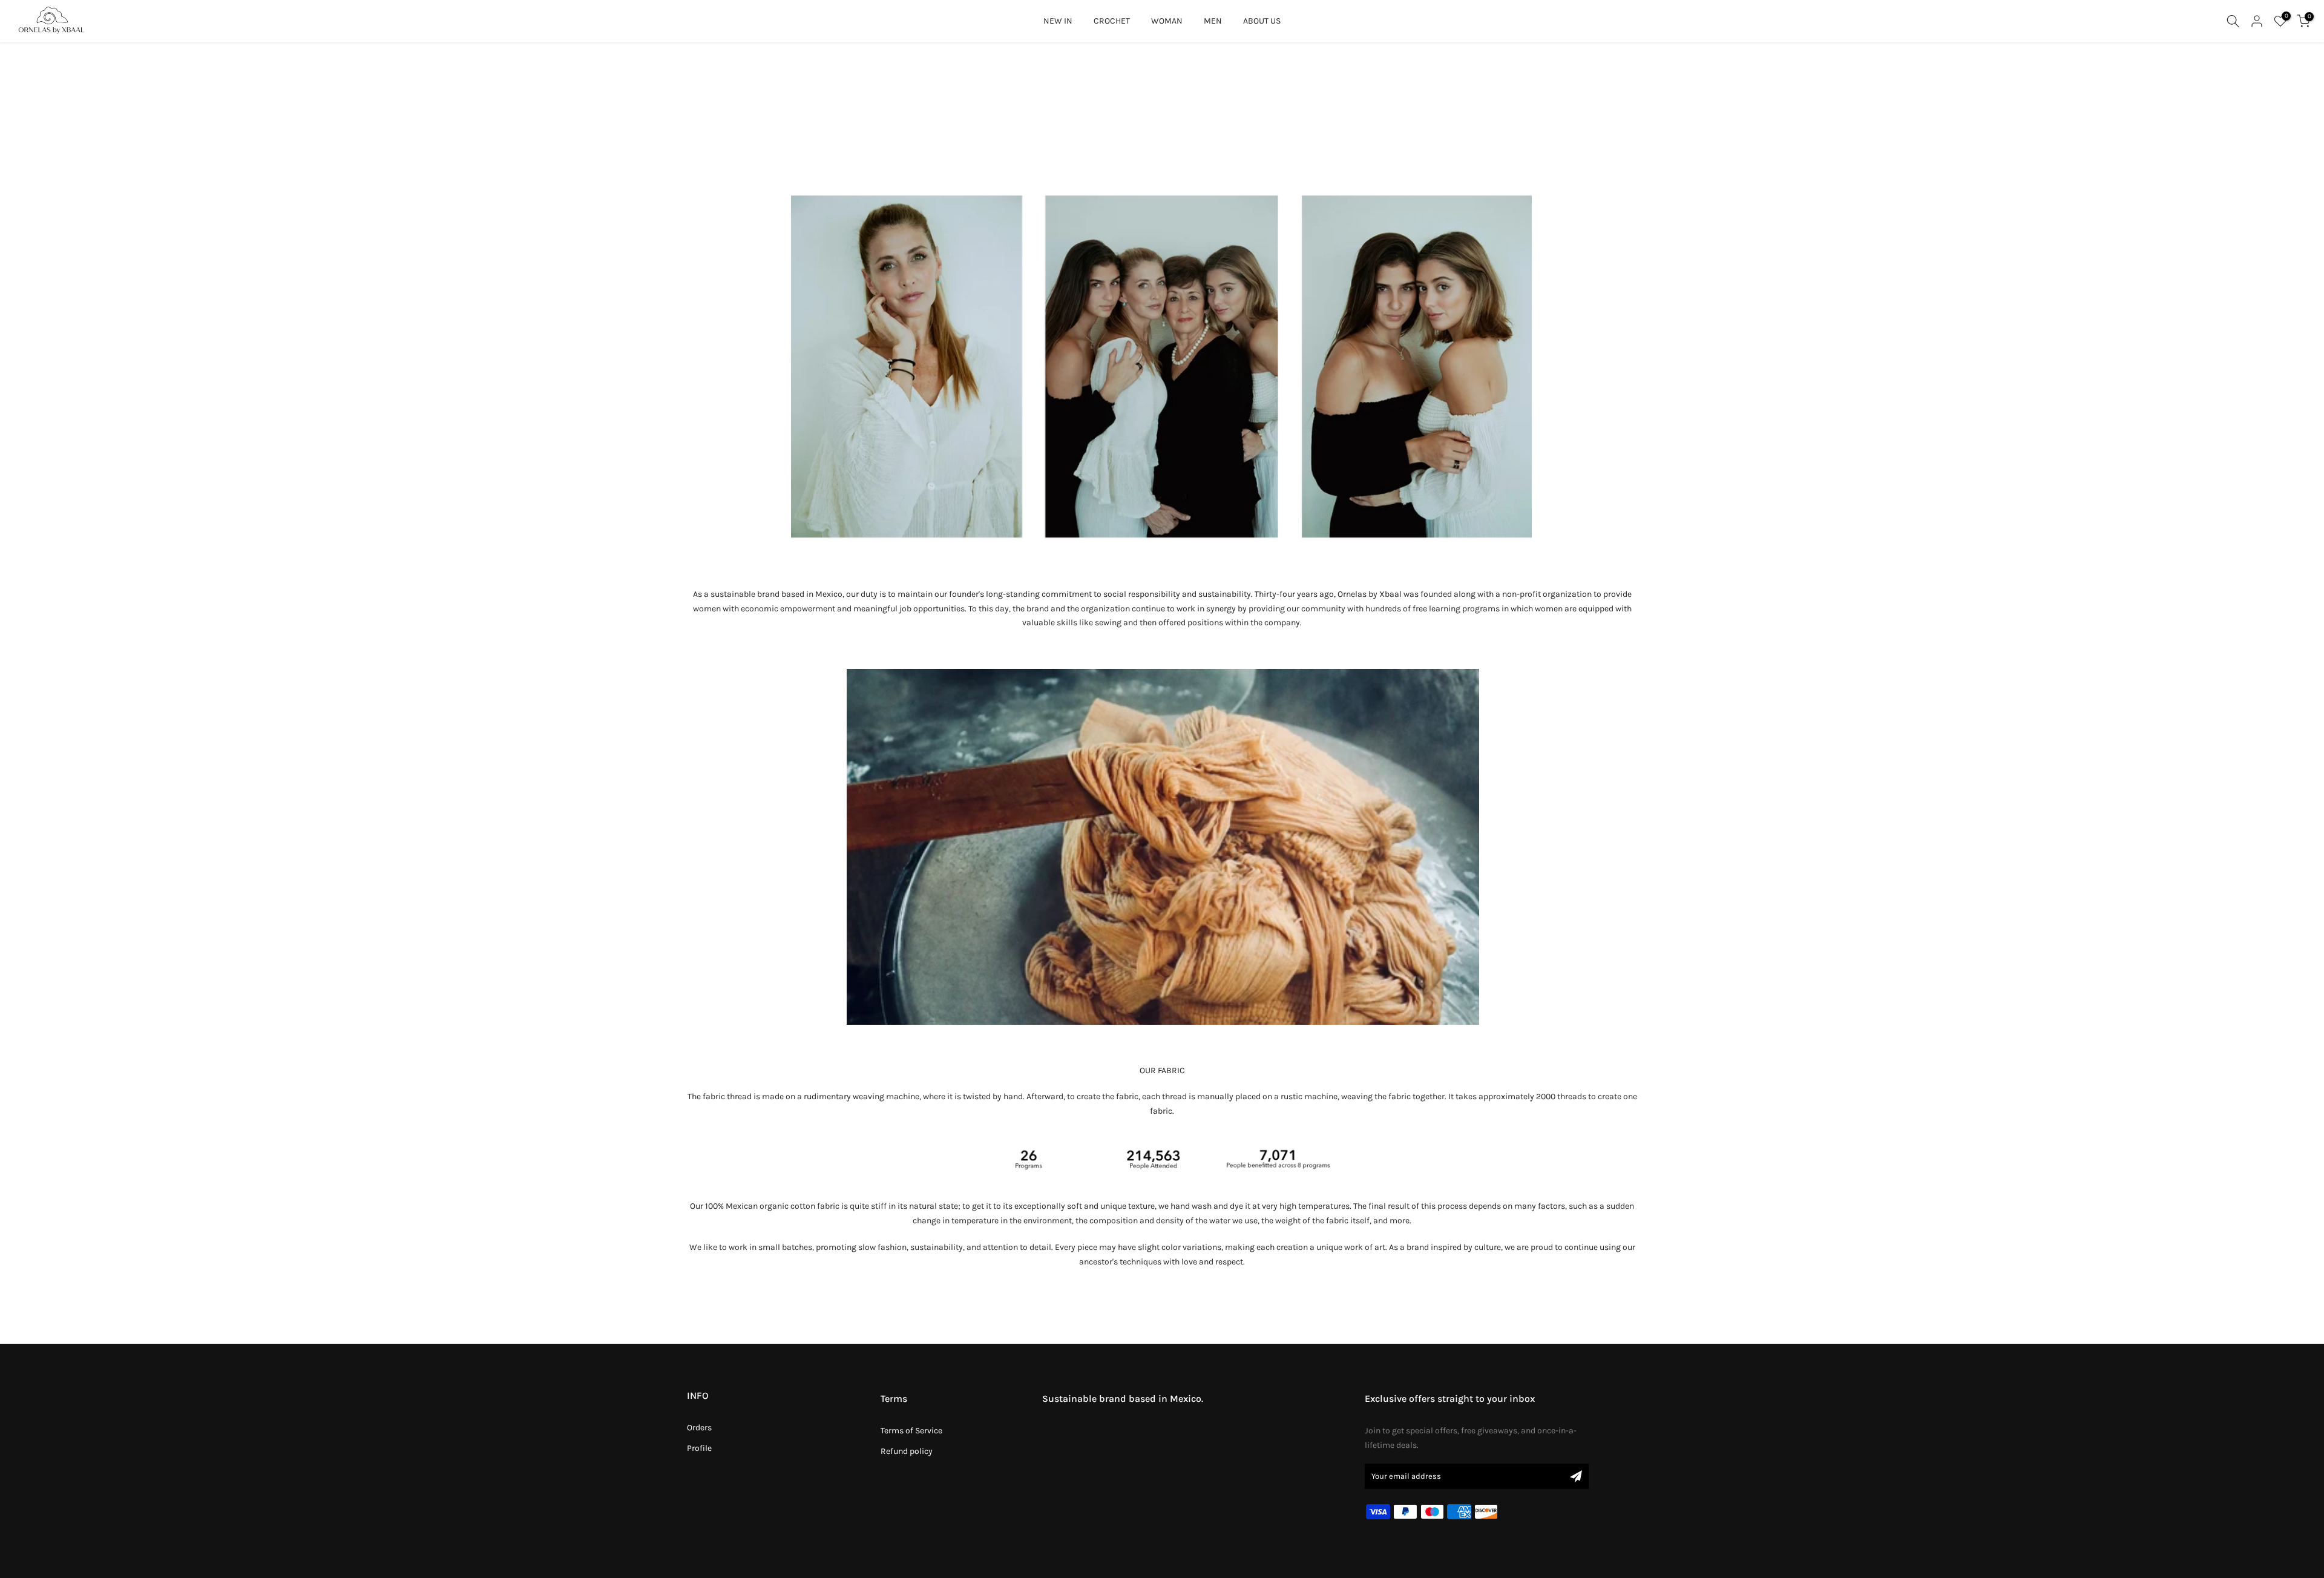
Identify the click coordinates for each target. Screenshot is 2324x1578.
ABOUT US (1262, 21)
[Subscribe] (1576, 1476)
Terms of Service (911, 1431)
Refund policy (907, 1451)
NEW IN (1058, 21)
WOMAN (1167, 21)
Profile (699, 1448)
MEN (1213, 21)
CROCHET (1112, 21)
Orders (699, 1428)
